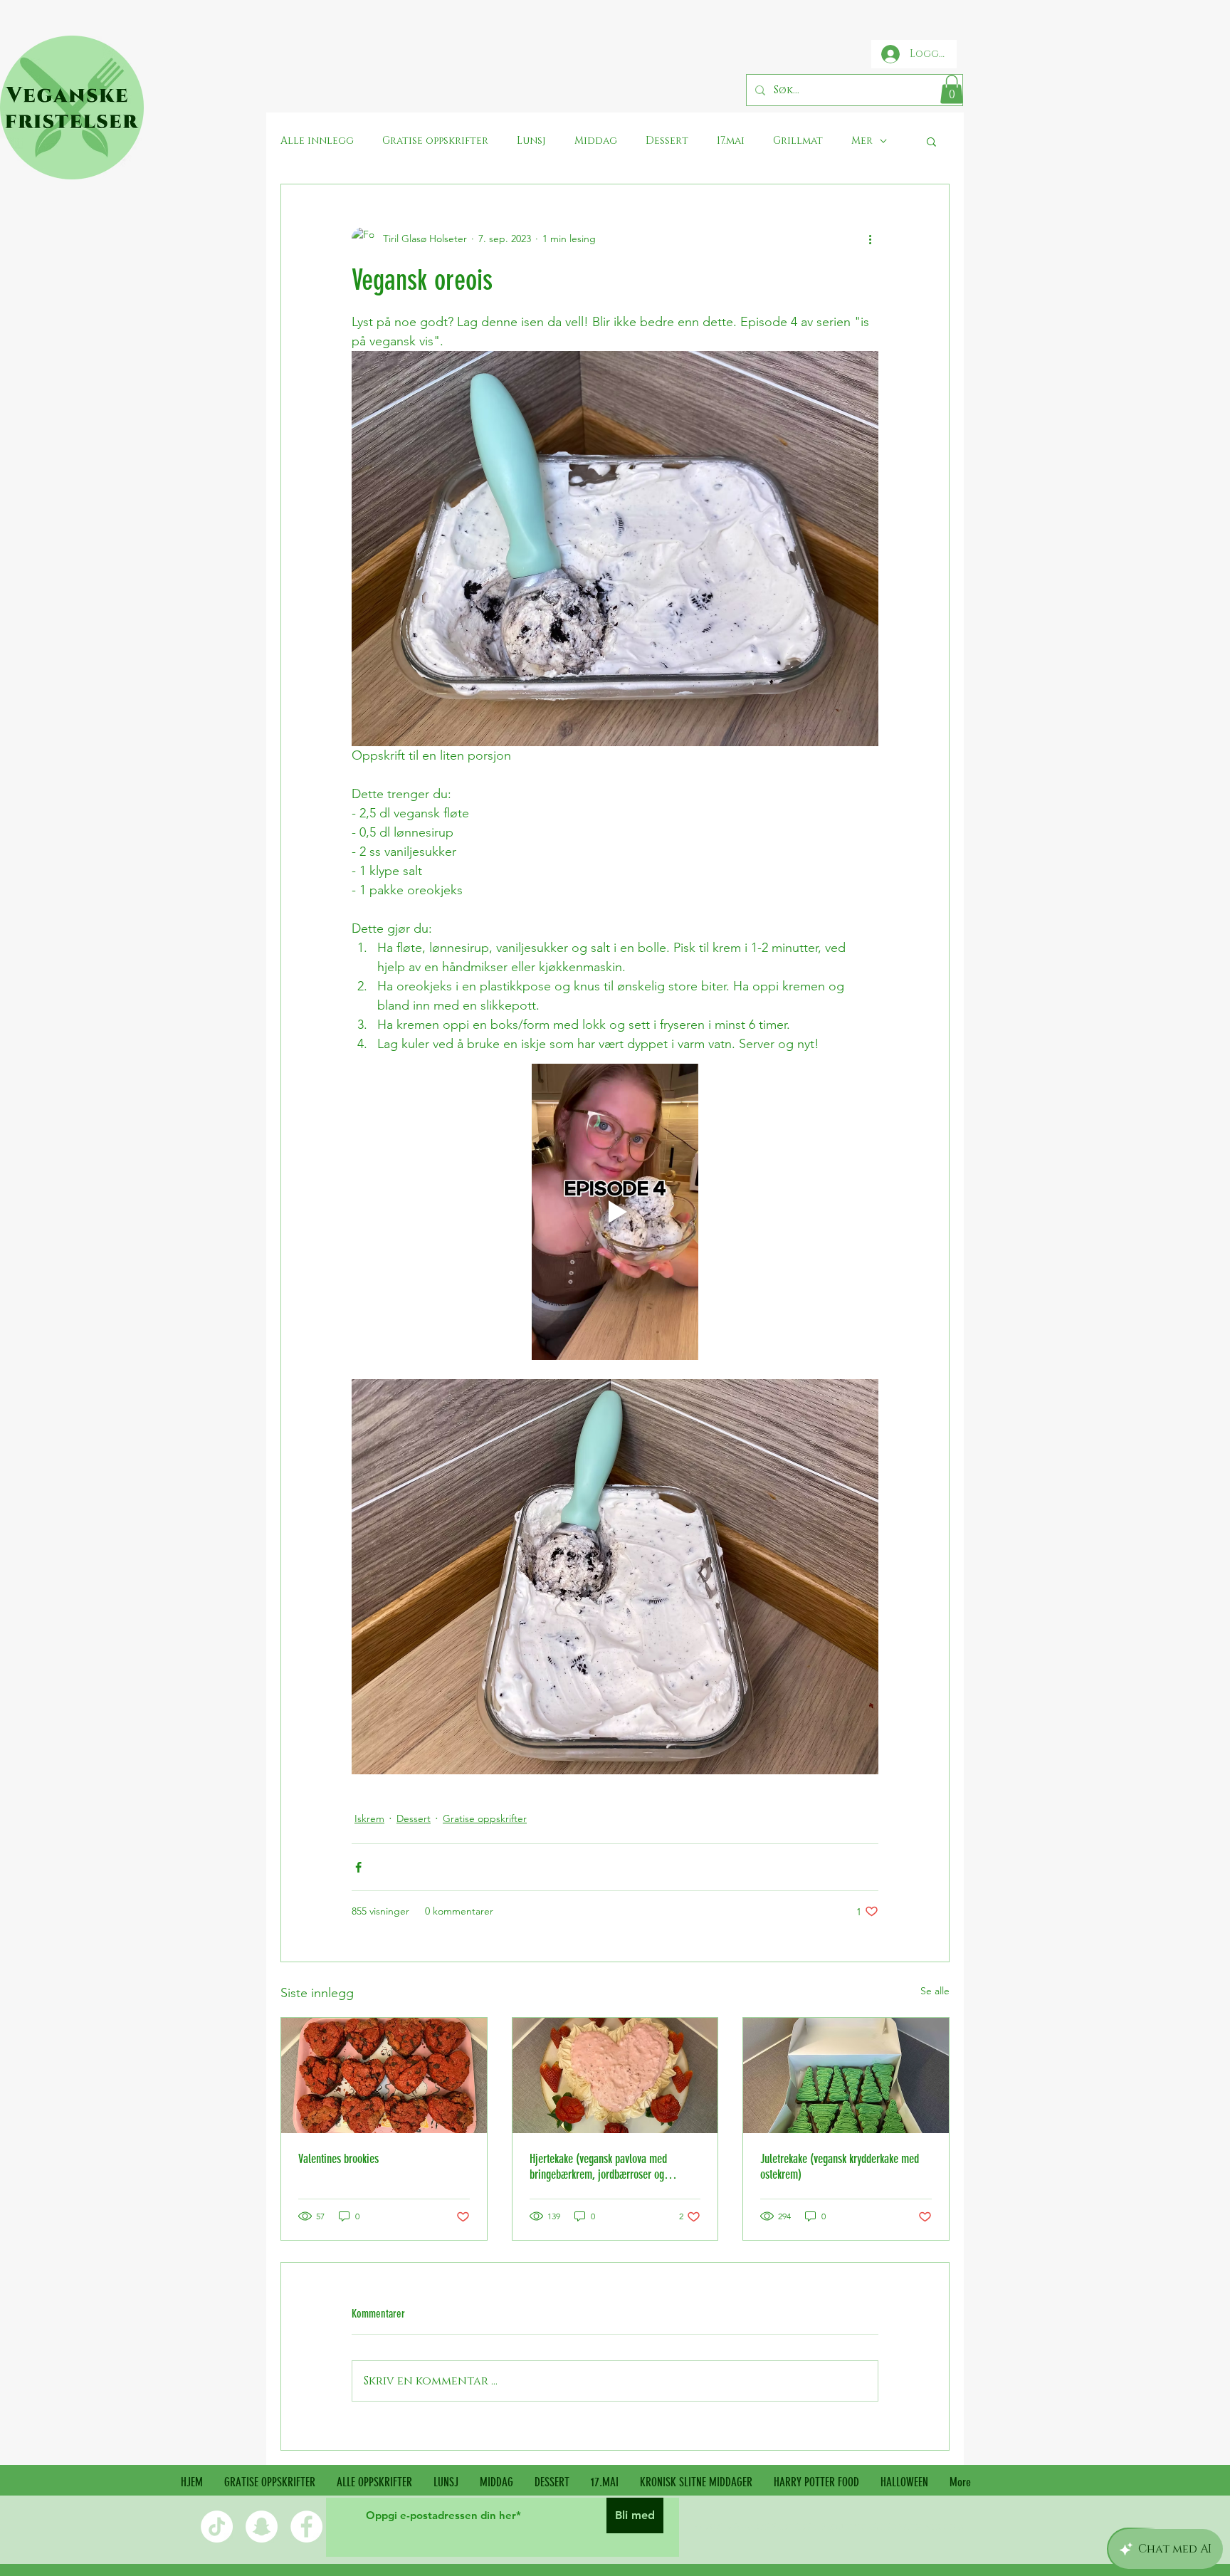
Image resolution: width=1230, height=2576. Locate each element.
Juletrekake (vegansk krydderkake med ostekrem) (840, 2167)
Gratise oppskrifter (485, 1818)
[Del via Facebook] (358, 1867)
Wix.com (943, 2527)
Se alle (935, 1991)
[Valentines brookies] (384, 2075)
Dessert (414, 1818)
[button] (952, 89)
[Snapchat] (262, 2527)
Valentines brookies (338, 2159)
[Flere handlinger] (870, 239)
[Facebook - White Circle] (306, 2527)
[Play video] (615, 1212)
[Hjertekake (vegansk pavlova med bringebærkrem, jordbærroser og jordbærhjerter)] (615, 2075)
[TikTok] (217, 2527)
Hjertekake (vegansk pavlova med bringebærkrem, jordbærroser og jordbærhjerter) (598, 2167)
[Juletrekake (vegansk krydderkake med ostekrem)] (846, 2075)
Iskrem (369, 1818)
